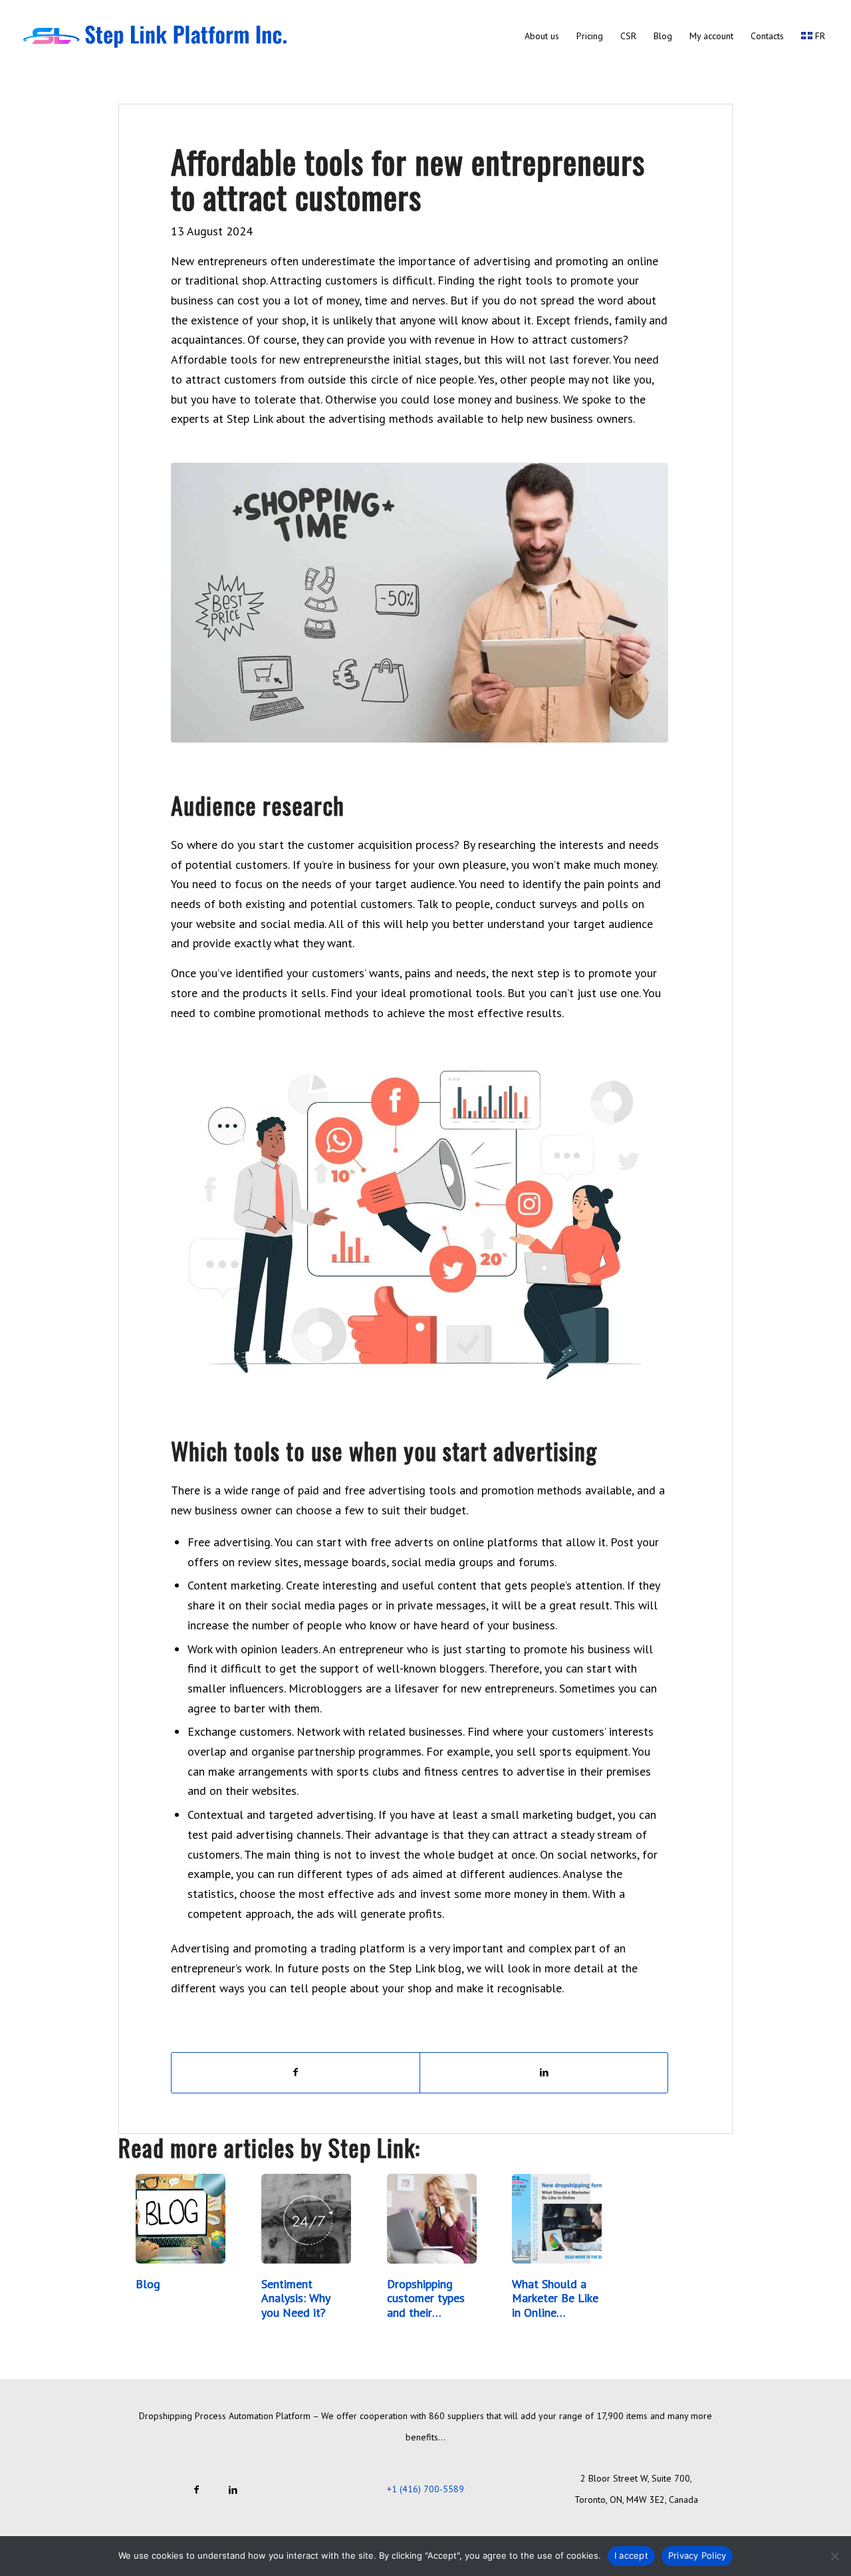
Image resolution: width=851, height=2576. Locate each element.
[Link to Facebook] (196, 2489)
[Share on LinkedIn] (544, 2073)
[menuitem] (542, 36)
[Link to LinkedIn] (233, 2489)
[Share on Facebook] (296, 2073)
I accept (631, 2555)
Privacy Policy (697, 2555)
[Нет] (834, 2556)
